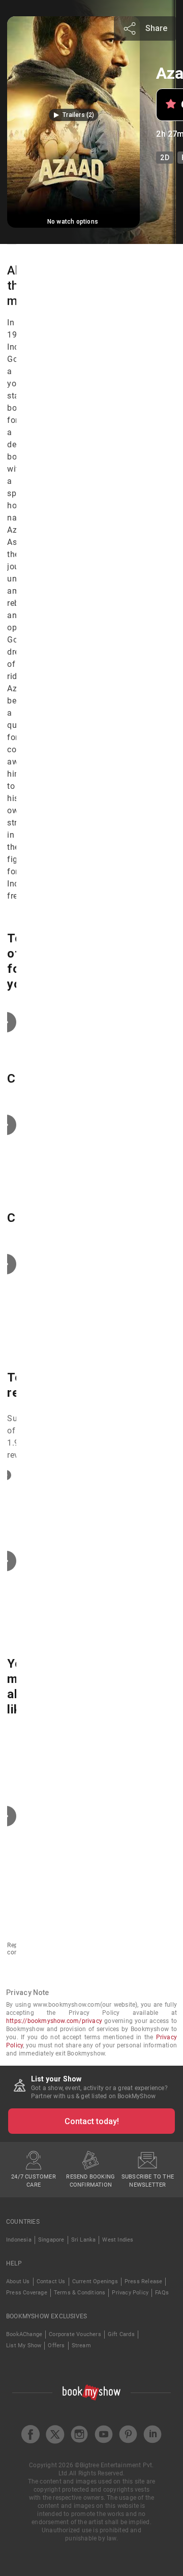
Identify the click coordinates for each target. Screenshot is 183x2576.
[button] (73, 115)
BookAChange (24, 2334)
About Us (18, 2281)
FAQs (162, 2293)
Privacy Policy (130, 2293)
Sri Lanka (84, 2240)
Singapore (51, 2240)
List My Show (24, 2345)
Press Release (144, 2281)
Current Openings (95, 2281)
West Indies (118, 2240)
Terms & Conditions (80, 2293)
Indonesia (19, 2240)
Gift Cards (121, 2334)
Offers (56, 2345)
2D (164, 158)
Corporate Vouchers (75, 2334)
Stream (81, 2345)
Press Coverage (27, 2293)
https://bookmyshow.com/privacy (54, 2021)
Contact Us (51, 2281)
